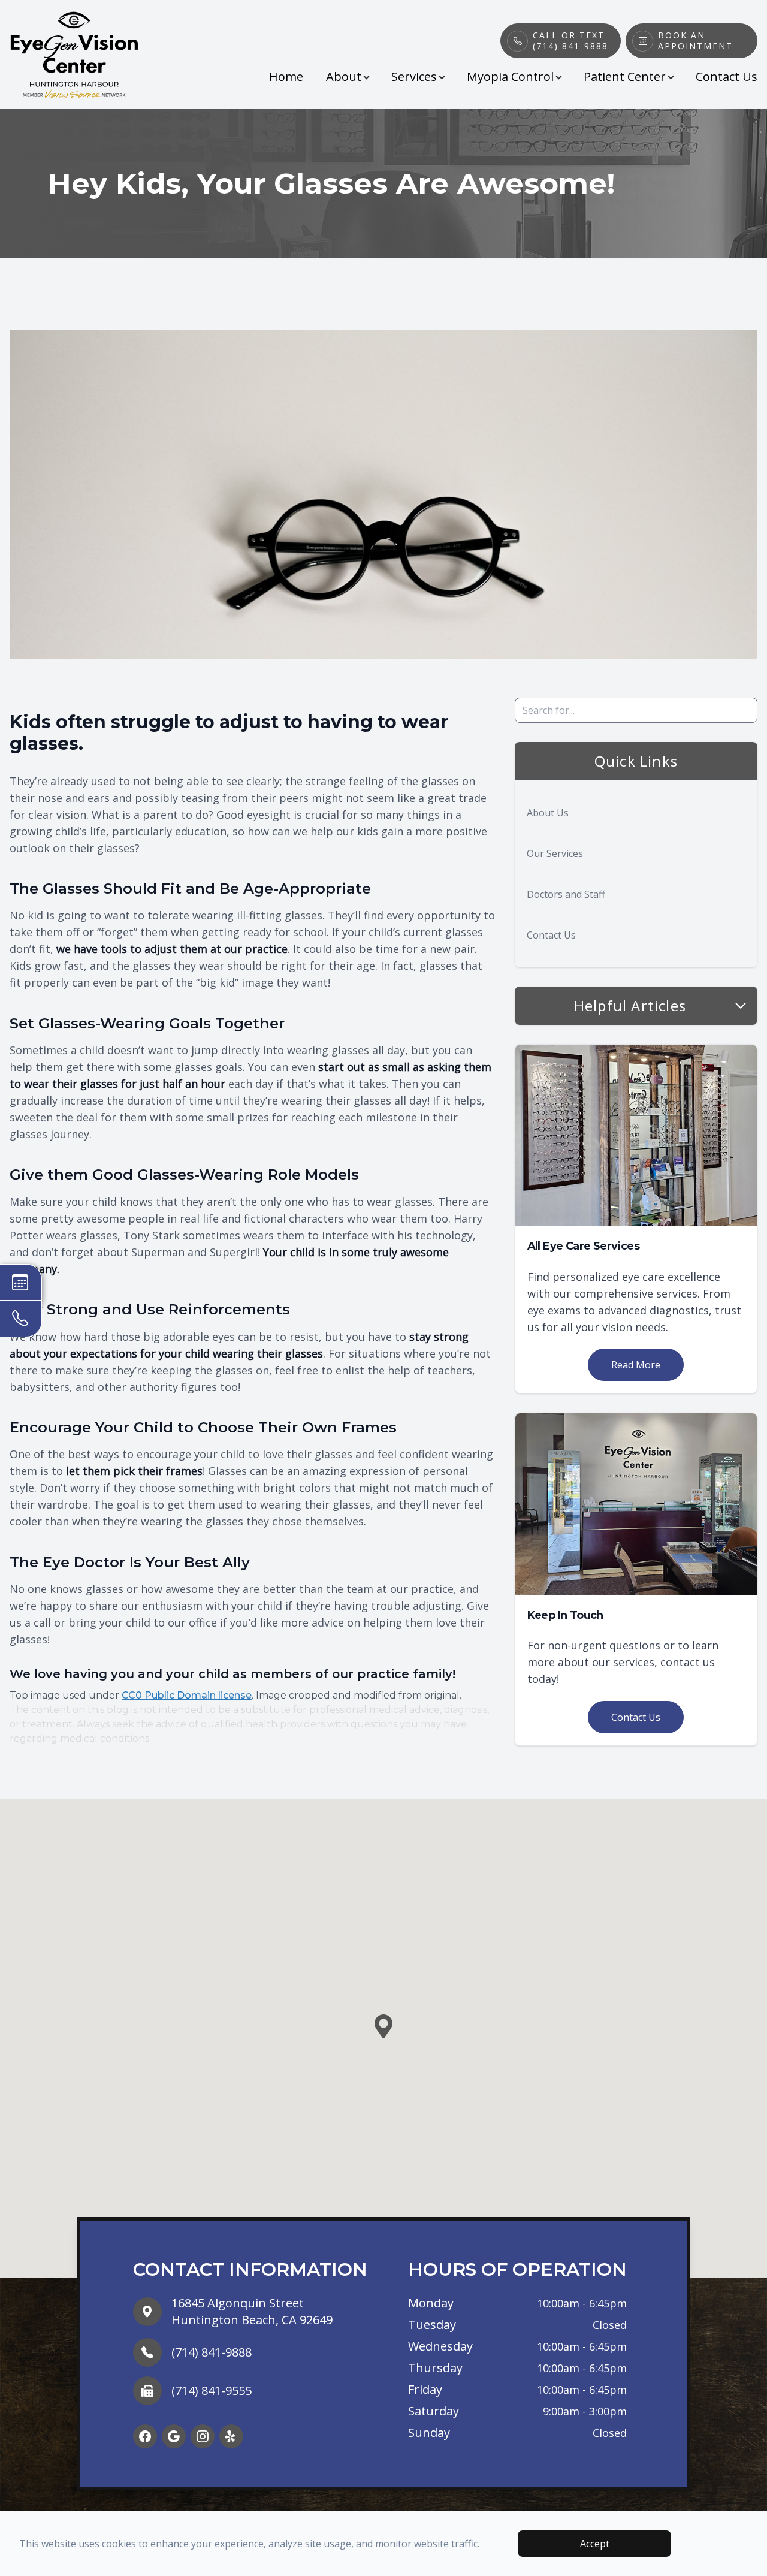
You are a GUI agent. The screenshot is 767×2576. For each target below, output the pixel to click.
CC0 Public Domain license (187, 1695)
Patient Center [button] (625, 76)
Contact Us (727, 76)
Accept (595, 2544)
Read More (636, 1365)
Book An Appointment (695, 41)
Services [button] (414, 76)
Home (286, 76)
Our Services (555, 853)
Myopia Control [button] (510, 76)
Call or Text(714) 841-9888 (570, 41)
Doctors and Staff (566, 894)
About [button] (344, 76)
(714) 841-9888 (212, 2352)
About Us (548, 813)
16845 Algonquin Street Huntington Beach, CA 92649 (252, 2311)
